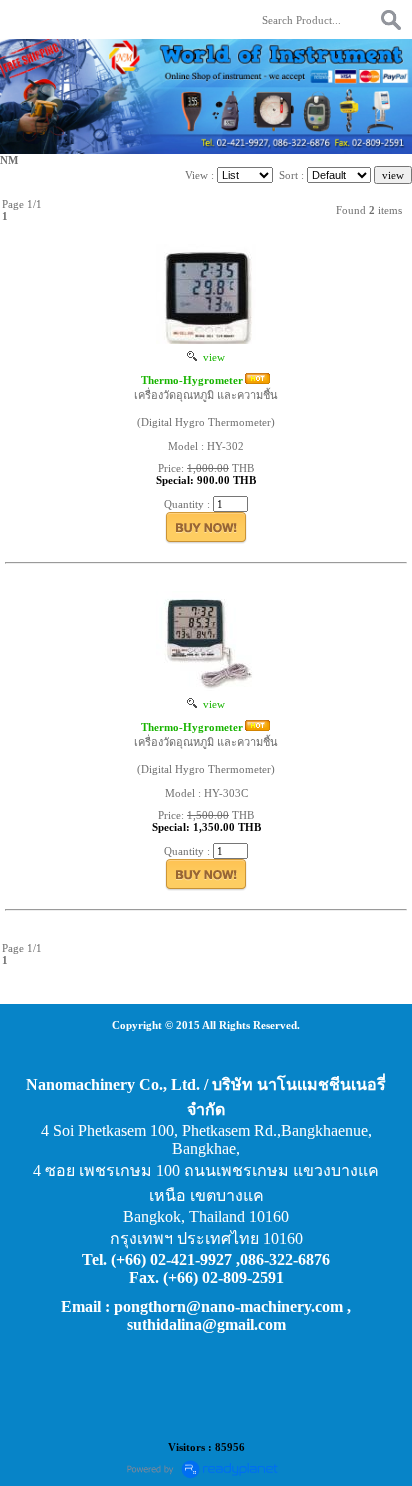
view (211, 357)
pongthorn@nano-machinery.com (228, 1306)
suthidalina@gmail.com (206, 1324)
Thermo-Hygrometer (192, 380)
